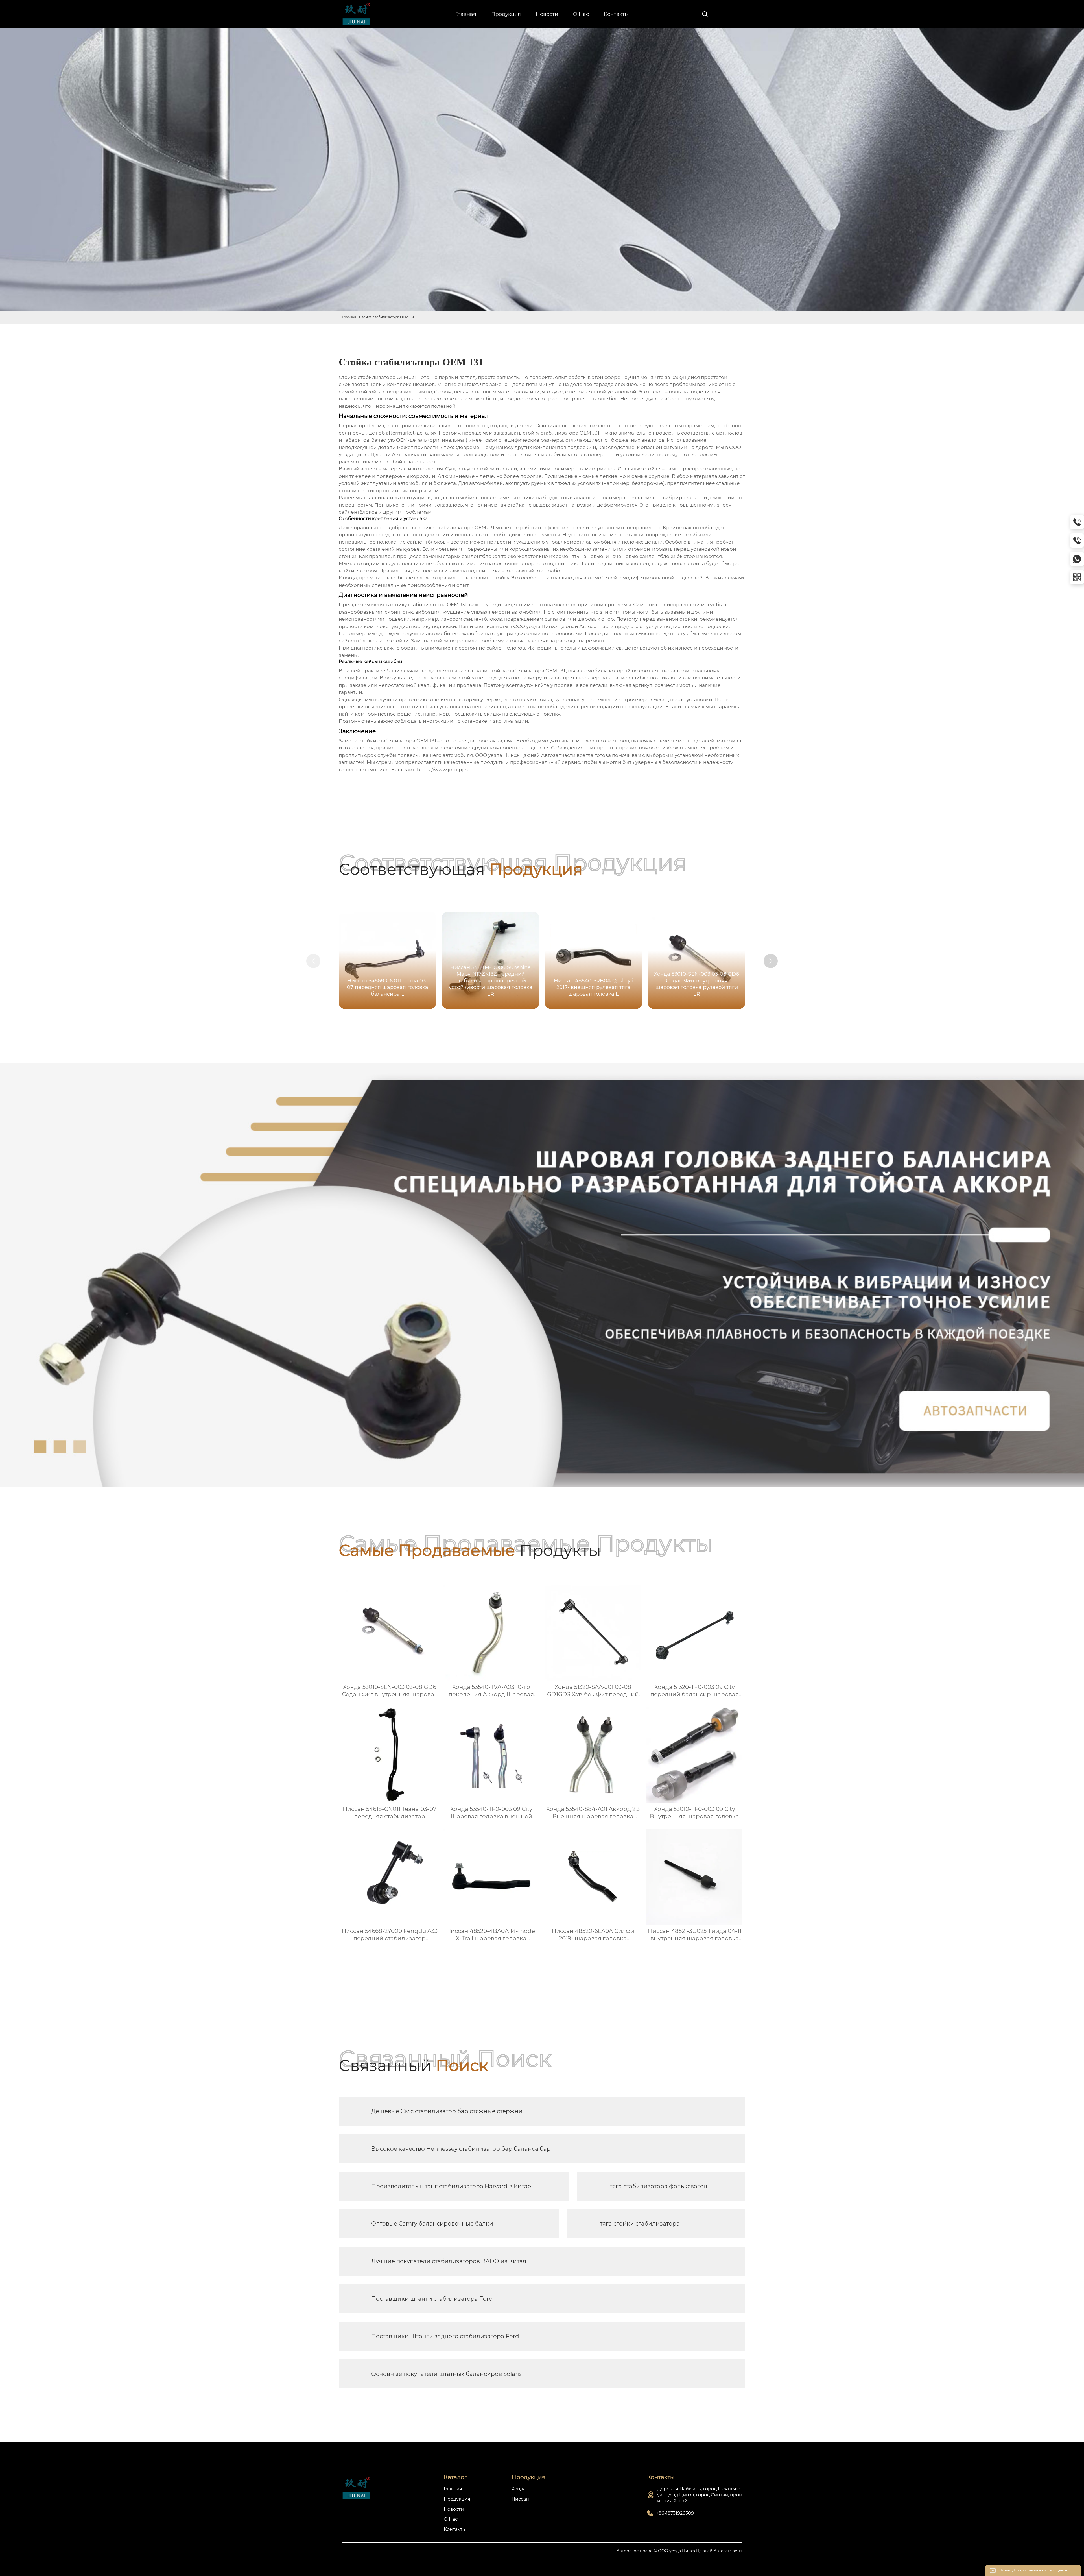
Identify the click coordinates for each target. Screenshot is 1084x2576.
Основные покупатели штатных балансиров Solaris (446, 2374)
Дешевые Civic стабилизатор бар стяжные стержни (447, 2111)
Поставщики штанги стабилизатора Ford (432, 2299)
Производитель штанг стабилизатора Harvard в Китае (451, 2186)
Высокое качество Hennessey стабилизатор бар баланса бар (461, 2149)
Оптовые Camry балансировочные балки (432, 2224)
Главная (349, 317)
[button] (771, 961)
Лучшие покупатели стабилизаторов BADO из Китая (449, 2261)
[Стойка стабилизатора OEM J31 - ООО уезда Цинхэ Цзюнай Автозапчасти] (362, 14)
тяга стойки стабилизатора (640, 2224)
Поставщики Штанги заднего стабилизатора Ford (445, 2336)
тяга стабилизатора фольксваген (659, 2186)
